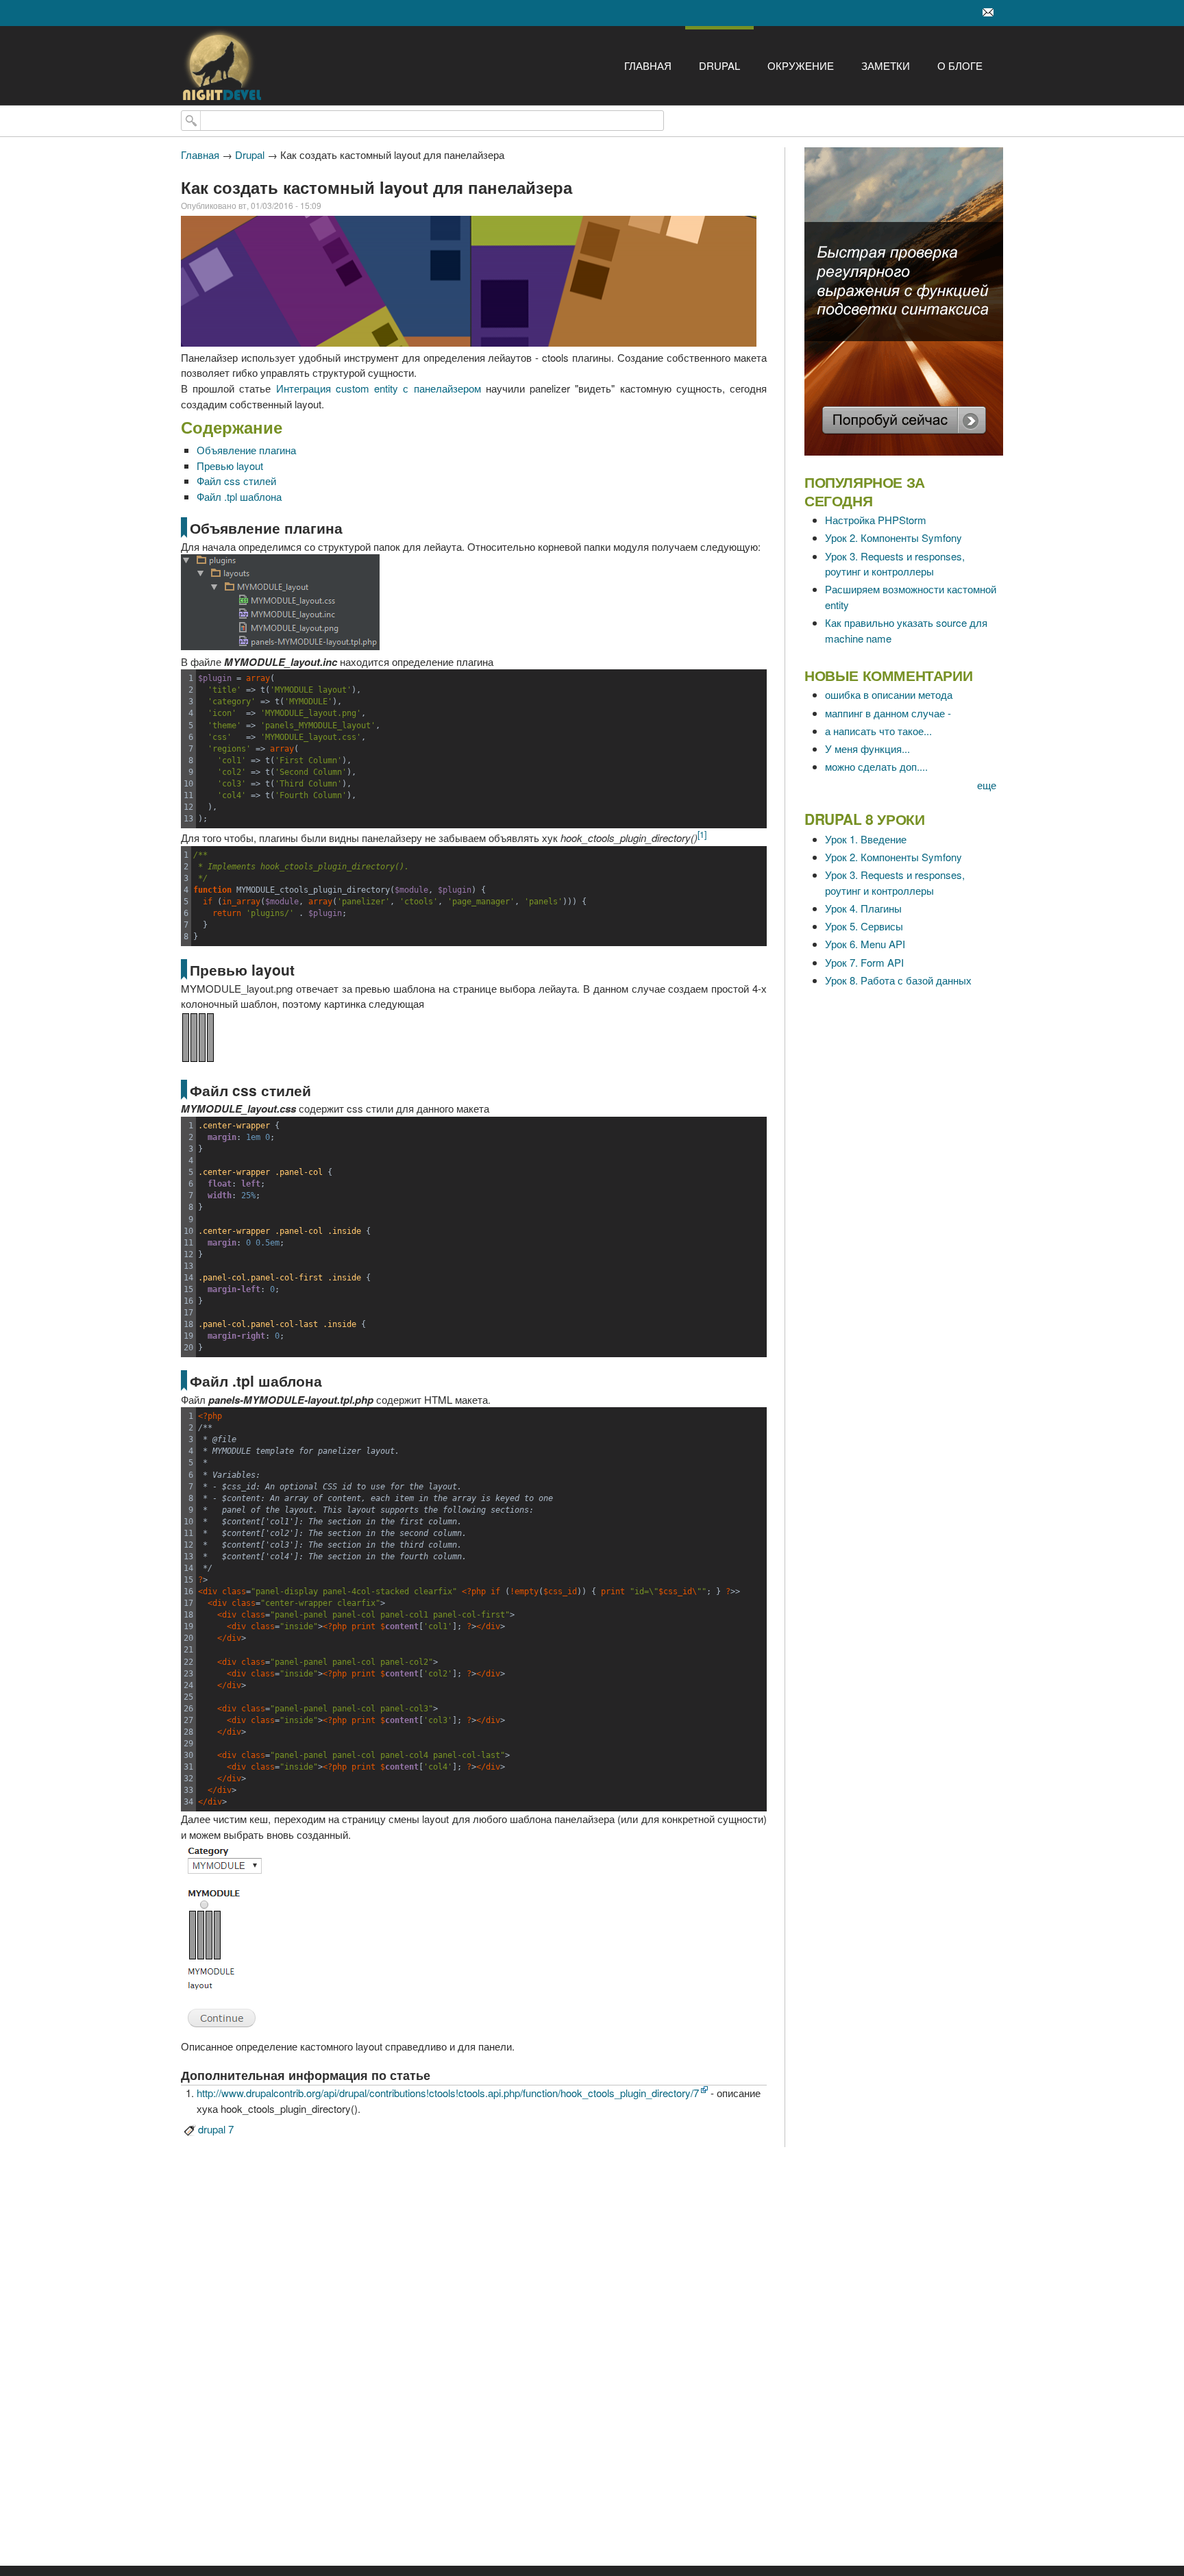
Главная (648, 65)
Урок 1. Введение (866, 839)
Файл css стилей (236, 481)
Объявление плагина (246, 450)
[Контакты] (988, 13)
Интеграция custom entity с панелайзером (379, 388)
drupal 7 (216, 2129)
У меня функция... (867, 748)
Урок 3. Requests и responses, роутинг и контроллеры (895, 564)
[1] (702, 834)
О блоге (960, 65)
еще (987, 785)
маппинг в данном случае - (888, 713)
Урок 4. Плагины (863, 908)
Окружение (801, 65)
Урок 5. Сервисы (864, 926)
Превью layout (230, 466)
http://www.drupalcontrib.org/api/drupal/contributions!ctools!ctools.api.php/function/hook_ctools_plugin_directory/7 (448, 2093)
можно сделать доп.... (876, 766)
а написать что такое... (878, 731)
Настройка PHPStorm (876, 520)
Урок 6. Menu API (865, 944)
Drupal (719, 65)
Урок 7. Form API (864, 962)
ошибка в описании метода (889, 694)
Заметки (886, 65)
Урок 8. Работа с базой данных (898, 980)
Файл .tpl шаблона (239, 496)
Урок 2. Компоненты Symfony (893, 537)
